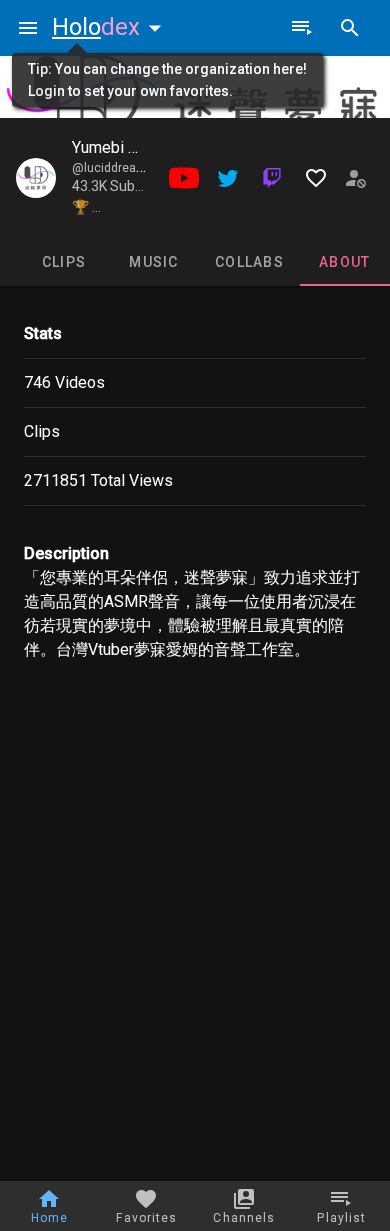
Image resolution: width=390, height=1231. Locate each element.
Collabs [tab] (249, 262)
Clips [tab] (64, 262)
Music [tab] (153, 262)
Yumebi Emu (115, 147)
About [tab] (344, 262)
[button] (111, 27)
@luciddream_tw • (123, 168)
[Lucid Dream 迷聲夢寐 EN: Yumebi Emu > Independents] (36, 178)
